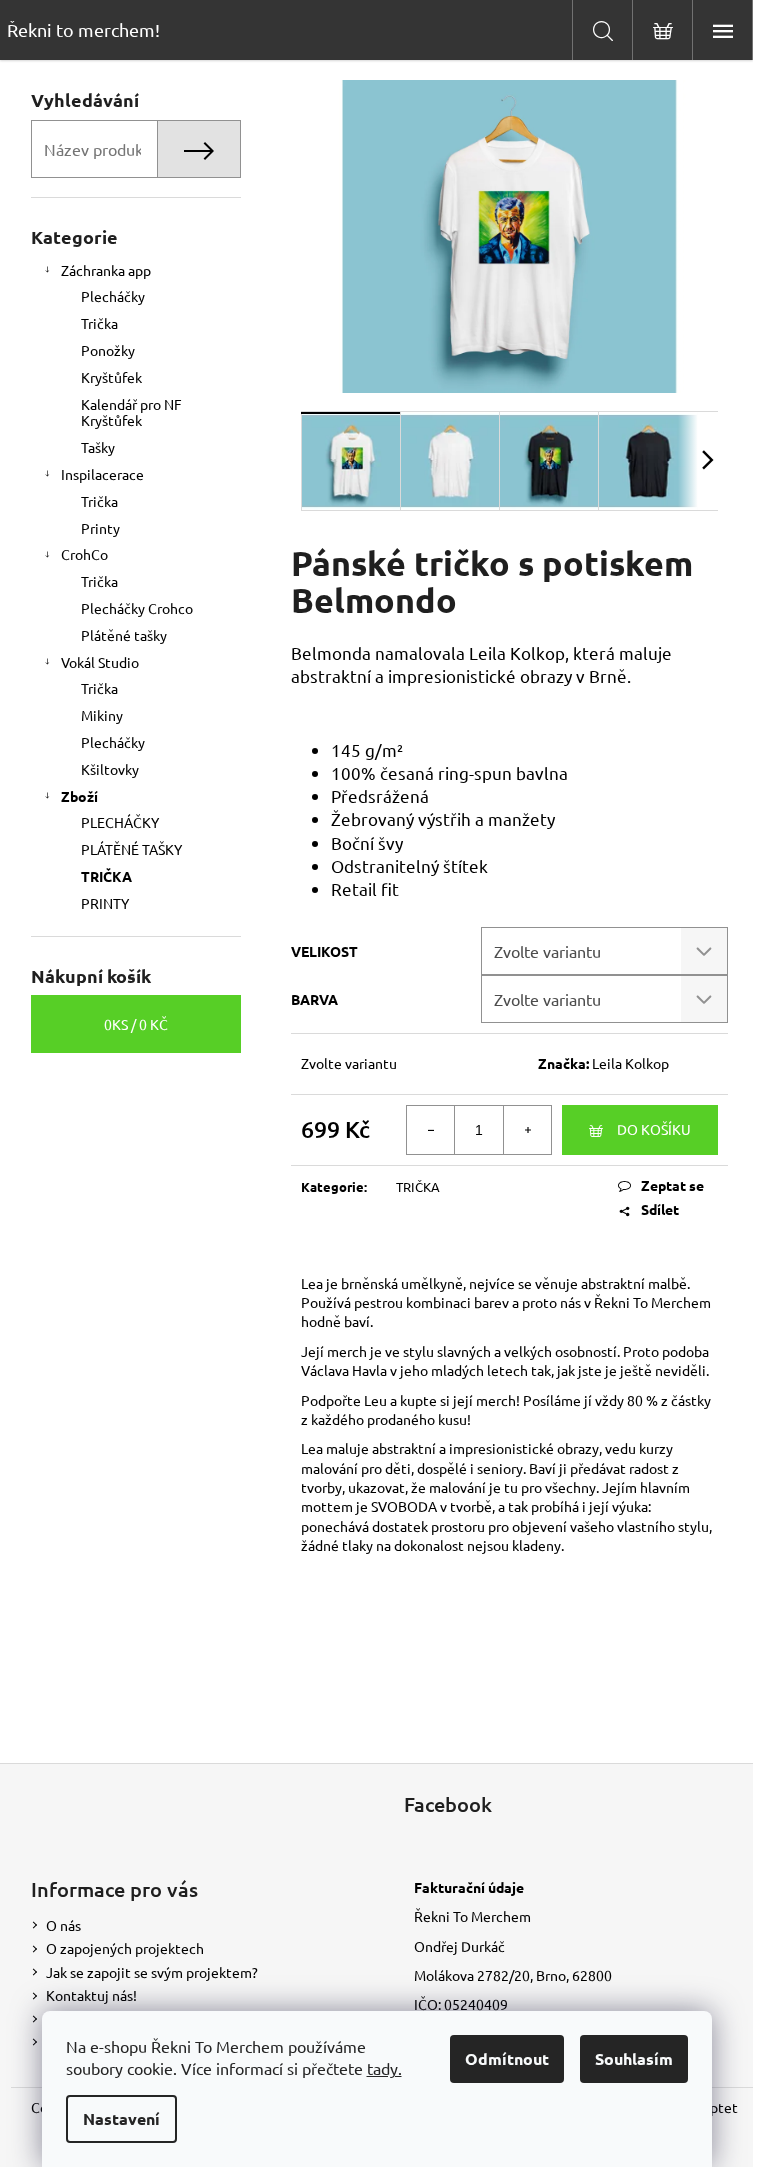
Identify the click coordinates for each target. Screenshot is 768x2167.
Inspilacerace (102, 474)
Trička (99, 323)
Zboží (79, 796)
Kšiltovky (110, 769)
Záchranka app (106, 270)
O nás (63, 1925)
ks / (136, 1024)
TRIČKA (106, 876)
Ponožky (108, 350)
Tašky (98, 447)
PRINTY (105, 903)
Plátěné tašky (124, 635)
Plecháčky (113, 296)
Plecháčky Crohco (137, 608)
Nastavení (121, 2118)
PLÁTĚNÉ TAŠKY (131, 849)
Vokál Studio (100, 662)
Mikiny (102, 715)
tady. (384, 2068)
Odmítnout (507, 2058)
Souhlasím (634, 2058)
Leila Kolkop (630, 1063)
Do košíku (654, 1129)
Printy (100, 528)
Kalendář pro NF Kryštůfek (131, 412)
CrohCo (84, 554)
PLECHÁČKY (120, 822)
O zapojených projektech (125, 1948)
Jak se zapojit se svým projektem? (152, 1972)
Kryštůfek (111, 377)
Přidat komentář (428, 1714)
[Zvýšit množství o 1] (527, 1130)
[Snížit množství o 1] (431, 1130)
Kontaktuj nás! (91, 1995)
